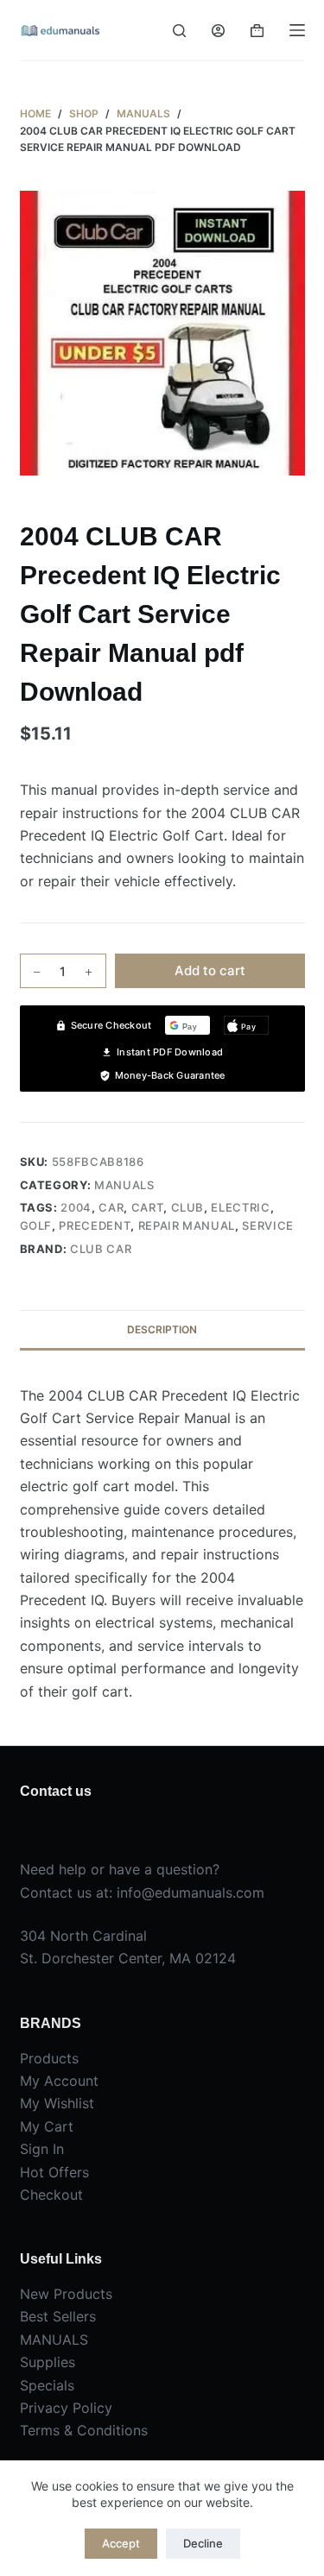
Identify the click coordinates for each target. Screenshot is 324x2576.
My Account (59, 2081)
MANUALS (54, 2340)
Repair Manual (187, 1225)
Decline (203, 2543)
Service (268, 1225)
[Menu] (297, 30)
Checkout (51, 2195)
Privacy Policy (66, 2408)
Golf (36, 1225)
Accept (121, 2543)
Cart (148, 1207)
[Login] (218, 31)
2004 (76, 1207)
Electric (240, 1207)
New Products (66, 2294)
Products (49, 2058)
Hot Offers (54, 2172)
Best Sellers (58, 2316)
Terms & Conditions (84, 2430)
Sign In (42, 2149)
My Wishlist (57, 2103)
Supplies (48, 2362)
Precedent (95, 1225)
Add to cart (210, 970)
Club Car (101, 1249)
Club (188, 1207)
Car (111, 1207)
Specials (47, 2385)
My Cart (47, 2126)
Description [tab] (162, 1329)
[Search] (179, 31)
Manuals (124, 1185)
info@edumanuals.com (191, 1893)
